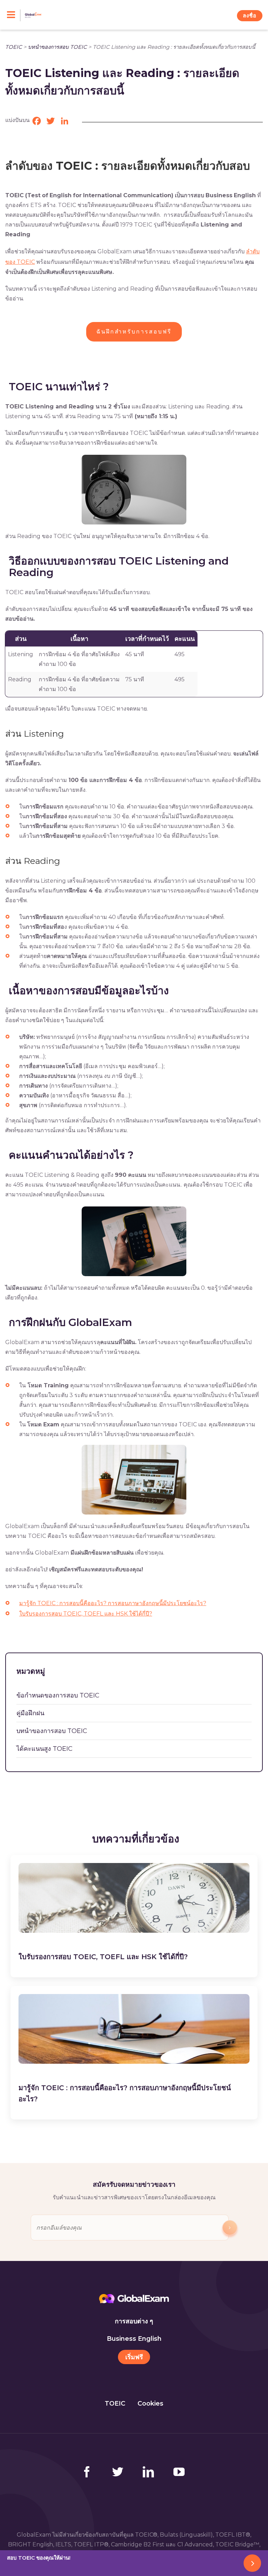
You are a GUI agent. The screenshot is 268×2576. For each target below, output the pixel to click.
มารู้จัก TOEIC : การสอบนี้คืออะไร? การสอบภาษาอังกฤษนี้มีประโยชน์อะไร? (113, 1603)
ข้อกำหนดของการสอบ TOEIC (58, 1695)
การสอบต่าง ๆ (134, 2321)
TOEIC (14, 47)
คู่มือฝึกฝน (30, 1713)
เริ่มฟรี (134, 2357)
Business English (134, 2339)
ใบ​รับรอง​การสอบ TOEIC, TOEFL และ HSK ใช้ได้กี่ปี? (86, 1614)
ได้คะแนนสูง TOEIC (44, 1749)
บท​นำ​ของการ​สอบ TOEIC (57, 47)
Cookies (150, 2403)
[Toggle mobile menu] (14, 15)
